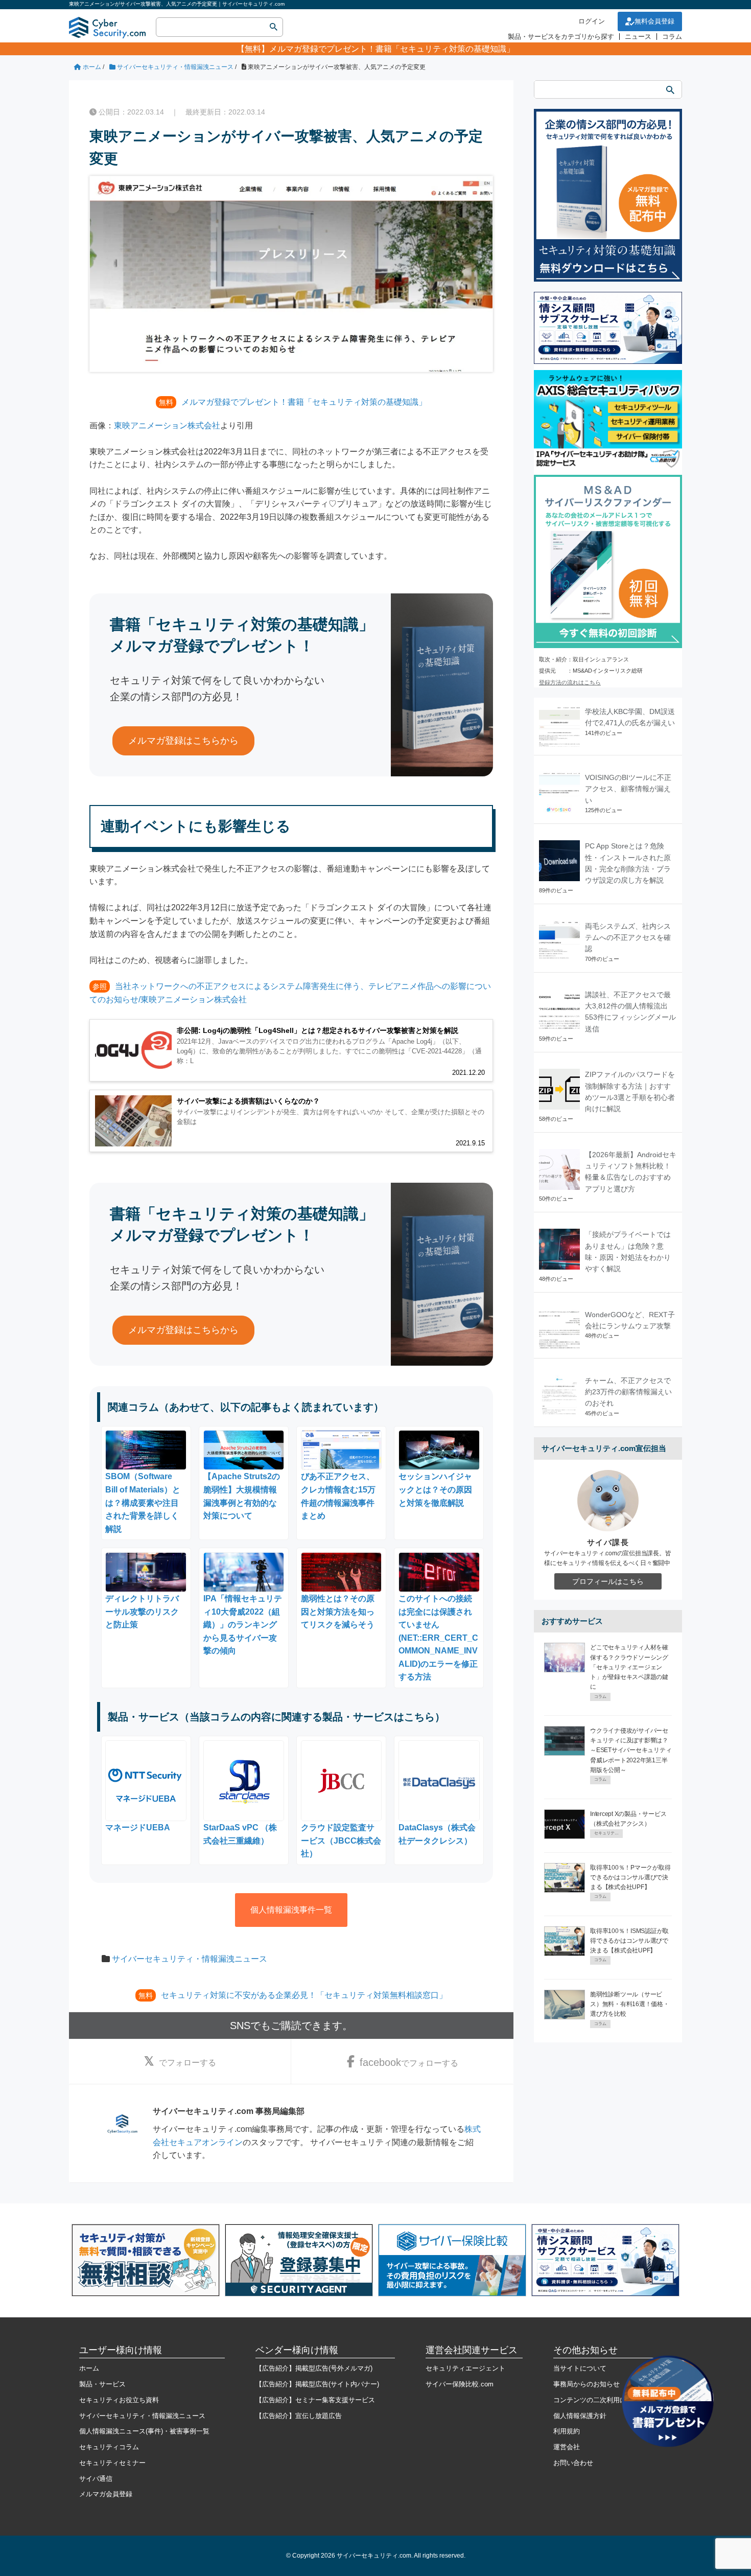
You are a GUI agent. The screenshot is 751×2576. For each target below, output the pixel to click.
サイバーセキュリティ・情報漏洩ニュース (190, 1959)
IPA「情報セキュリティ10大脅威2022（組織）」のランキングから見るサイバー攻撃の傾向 (243, 1625)
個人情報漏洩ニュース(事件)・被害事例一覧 (144, 2431)
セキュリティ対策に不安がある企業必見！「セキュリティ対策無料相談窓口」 (304, 1995)
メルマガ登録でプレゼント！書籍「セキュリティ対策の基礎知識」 (392, 49)
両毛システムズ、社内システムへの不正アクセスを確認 (628, 938)
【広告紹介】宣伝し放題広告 (299, 2416)
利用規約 (567, 2431)
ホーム (89, 2368)
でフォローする (187, 2063)
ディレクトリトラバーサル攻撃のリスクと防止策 (142, 1612)
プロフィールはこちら (608, 1581)
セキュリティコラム (109, 2447)
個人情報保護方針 (580, 2416)
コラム (672, 37)
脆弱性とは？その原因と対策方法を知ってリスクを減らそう (338, 1612)
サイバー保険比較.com (460, 2384)
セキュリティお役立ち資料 (119, 2400)
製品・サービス (102, 2384)
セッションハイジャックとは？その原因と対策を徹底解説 (435, 1489)
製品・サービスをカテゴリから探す (561, 37)
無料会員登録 (654, 21)
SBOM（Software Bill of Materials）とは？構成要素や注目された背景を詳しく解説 (143, 1502)
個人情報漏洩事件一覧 (291, 1910)
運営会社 (567, 2447)
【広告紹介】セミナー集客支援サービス (315, 2400)
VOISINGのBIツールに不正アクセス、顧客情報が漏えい (628, 789)
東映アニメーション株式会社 (167, 425)
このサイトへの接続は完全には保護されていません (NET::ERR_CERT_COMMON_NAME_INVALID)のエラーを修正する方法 (438, 1638)
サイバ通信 (96, 2479)
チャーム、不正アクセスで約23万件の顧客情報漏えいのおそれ (628, 1392)
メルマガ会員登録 (106, 2494)
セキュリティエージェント (465, 2368)
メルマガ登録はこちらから (183, 741)
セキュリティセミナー (112, 2463)
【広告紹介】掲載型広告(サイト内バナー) (317, 2384)
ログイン (592, 21)
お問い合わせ (573, 2463)
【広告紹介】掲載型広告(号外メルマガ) (314, 2368)
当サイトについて (580, 2368)
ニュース (638, 37)
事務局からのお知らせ (586, 2384)
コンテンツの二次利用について (600, 2400)
